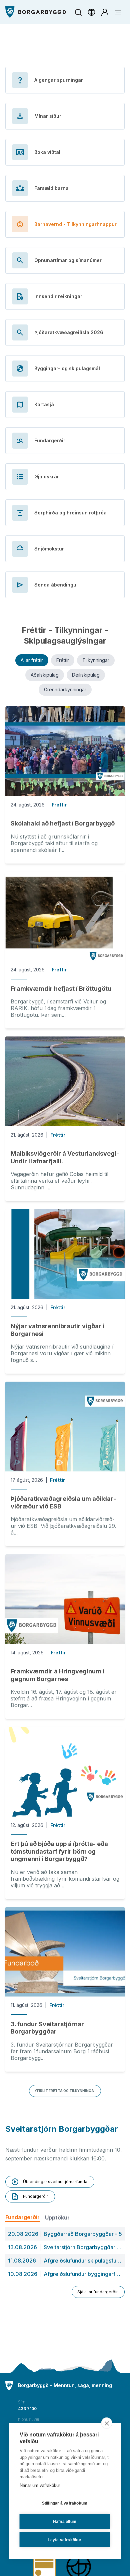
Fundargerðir (22, 2217)
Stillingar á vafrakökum (65, 2503)
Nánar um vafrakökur (40, 2485)
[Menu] (36, 12)
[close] (107, 2423)
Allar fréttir (32, 660)
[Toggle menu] (118, 12)
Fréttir (63, 660)
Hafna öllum (65, 2522)
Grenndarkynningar (65, 689)
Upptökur (57, 2217)
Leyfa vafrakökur (64, 2540)
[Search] (78, 12)
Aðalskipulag (45, 675)
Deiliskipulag (86, 675)
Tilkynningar (96, 660)
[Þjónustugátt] (105, 12)
